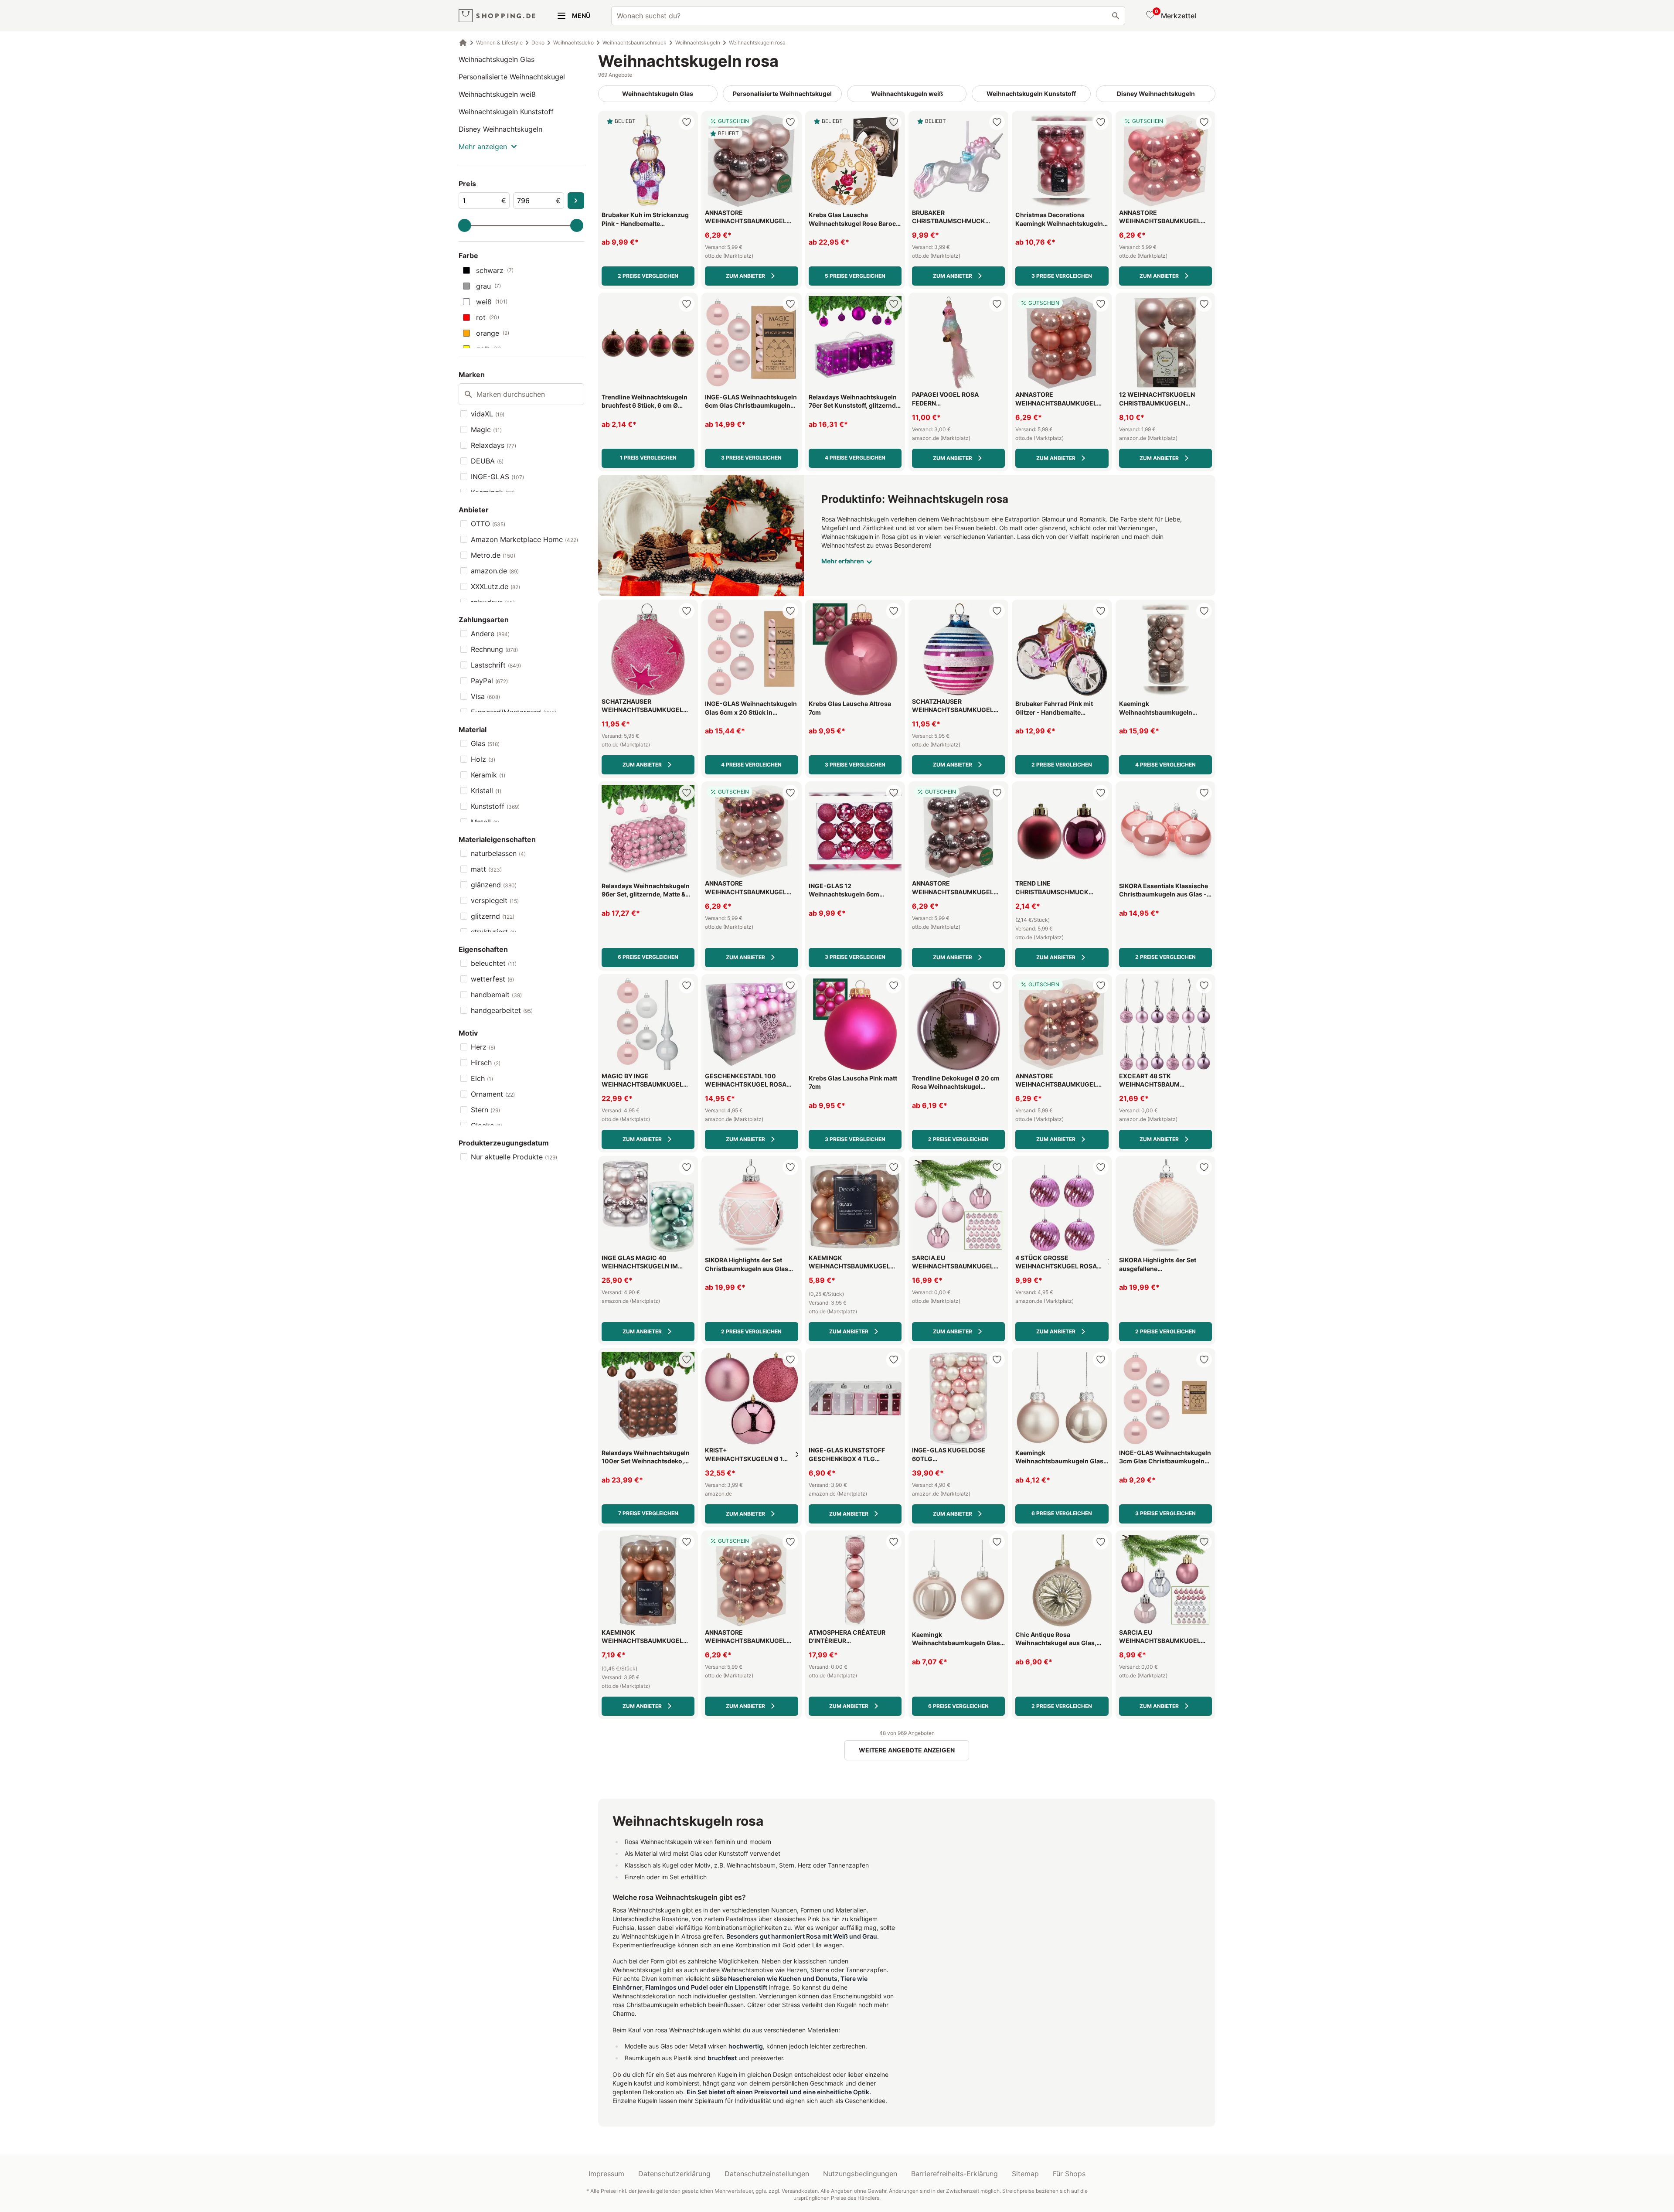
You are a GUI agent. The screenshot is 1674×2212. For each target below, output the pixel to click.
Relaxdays (493, 445)
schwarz (495, 270)
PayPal (489, 681)
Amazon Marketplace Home (524, 539)
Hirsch (486, 1063)
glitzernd (493, 916)
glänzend (494, 885)
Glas (485, 743)
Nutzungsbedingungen (860, 2174)
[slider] (465, 225)
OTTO (488, 524)
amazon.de (495, 571)
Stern (485, 1110)
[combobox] (868, 16)
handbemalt (496, 995)
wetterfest (492, 979)
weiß (492, 302)
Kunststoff (495, 806)
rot (488, 317)
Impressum (606, 2174)
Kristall (486, 791)
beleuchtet (494, 963)
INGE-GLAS (497, 477)
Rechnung (494, 649)
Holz (483, 759)
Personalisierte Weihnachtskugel (512, 77)
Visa (485, 696)
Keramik (488, 775)
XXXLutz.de (495, 586)
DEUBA (487, 461)
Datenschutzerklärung (674, 2174)
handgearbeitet (502, 1010)
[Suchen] (1116, 16)
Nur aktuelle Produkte (514, 1157)
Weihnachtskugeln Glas (497, 59)
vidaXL (488, 414)
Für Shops (1069, 2174)
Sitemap (1025, 2174)
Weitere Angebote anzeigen (907, 1750)
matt (486, 869)
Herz (483, 1047)
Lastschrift (496, 665)
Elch (482, 1078)
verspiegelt (495, 900)
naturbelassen (498, 853)
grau (488, 286)
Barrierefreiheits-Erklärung (954, 2174)
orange (493, 333)
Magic (486, 429)
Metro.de (493, 555)
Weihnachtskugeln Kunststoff (506, 112)
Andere (490, 634)
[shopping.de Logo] (497, 16)
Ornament (493, 1094)
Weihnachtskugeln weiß (497, 94)
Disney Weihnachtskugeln (500, 129)
